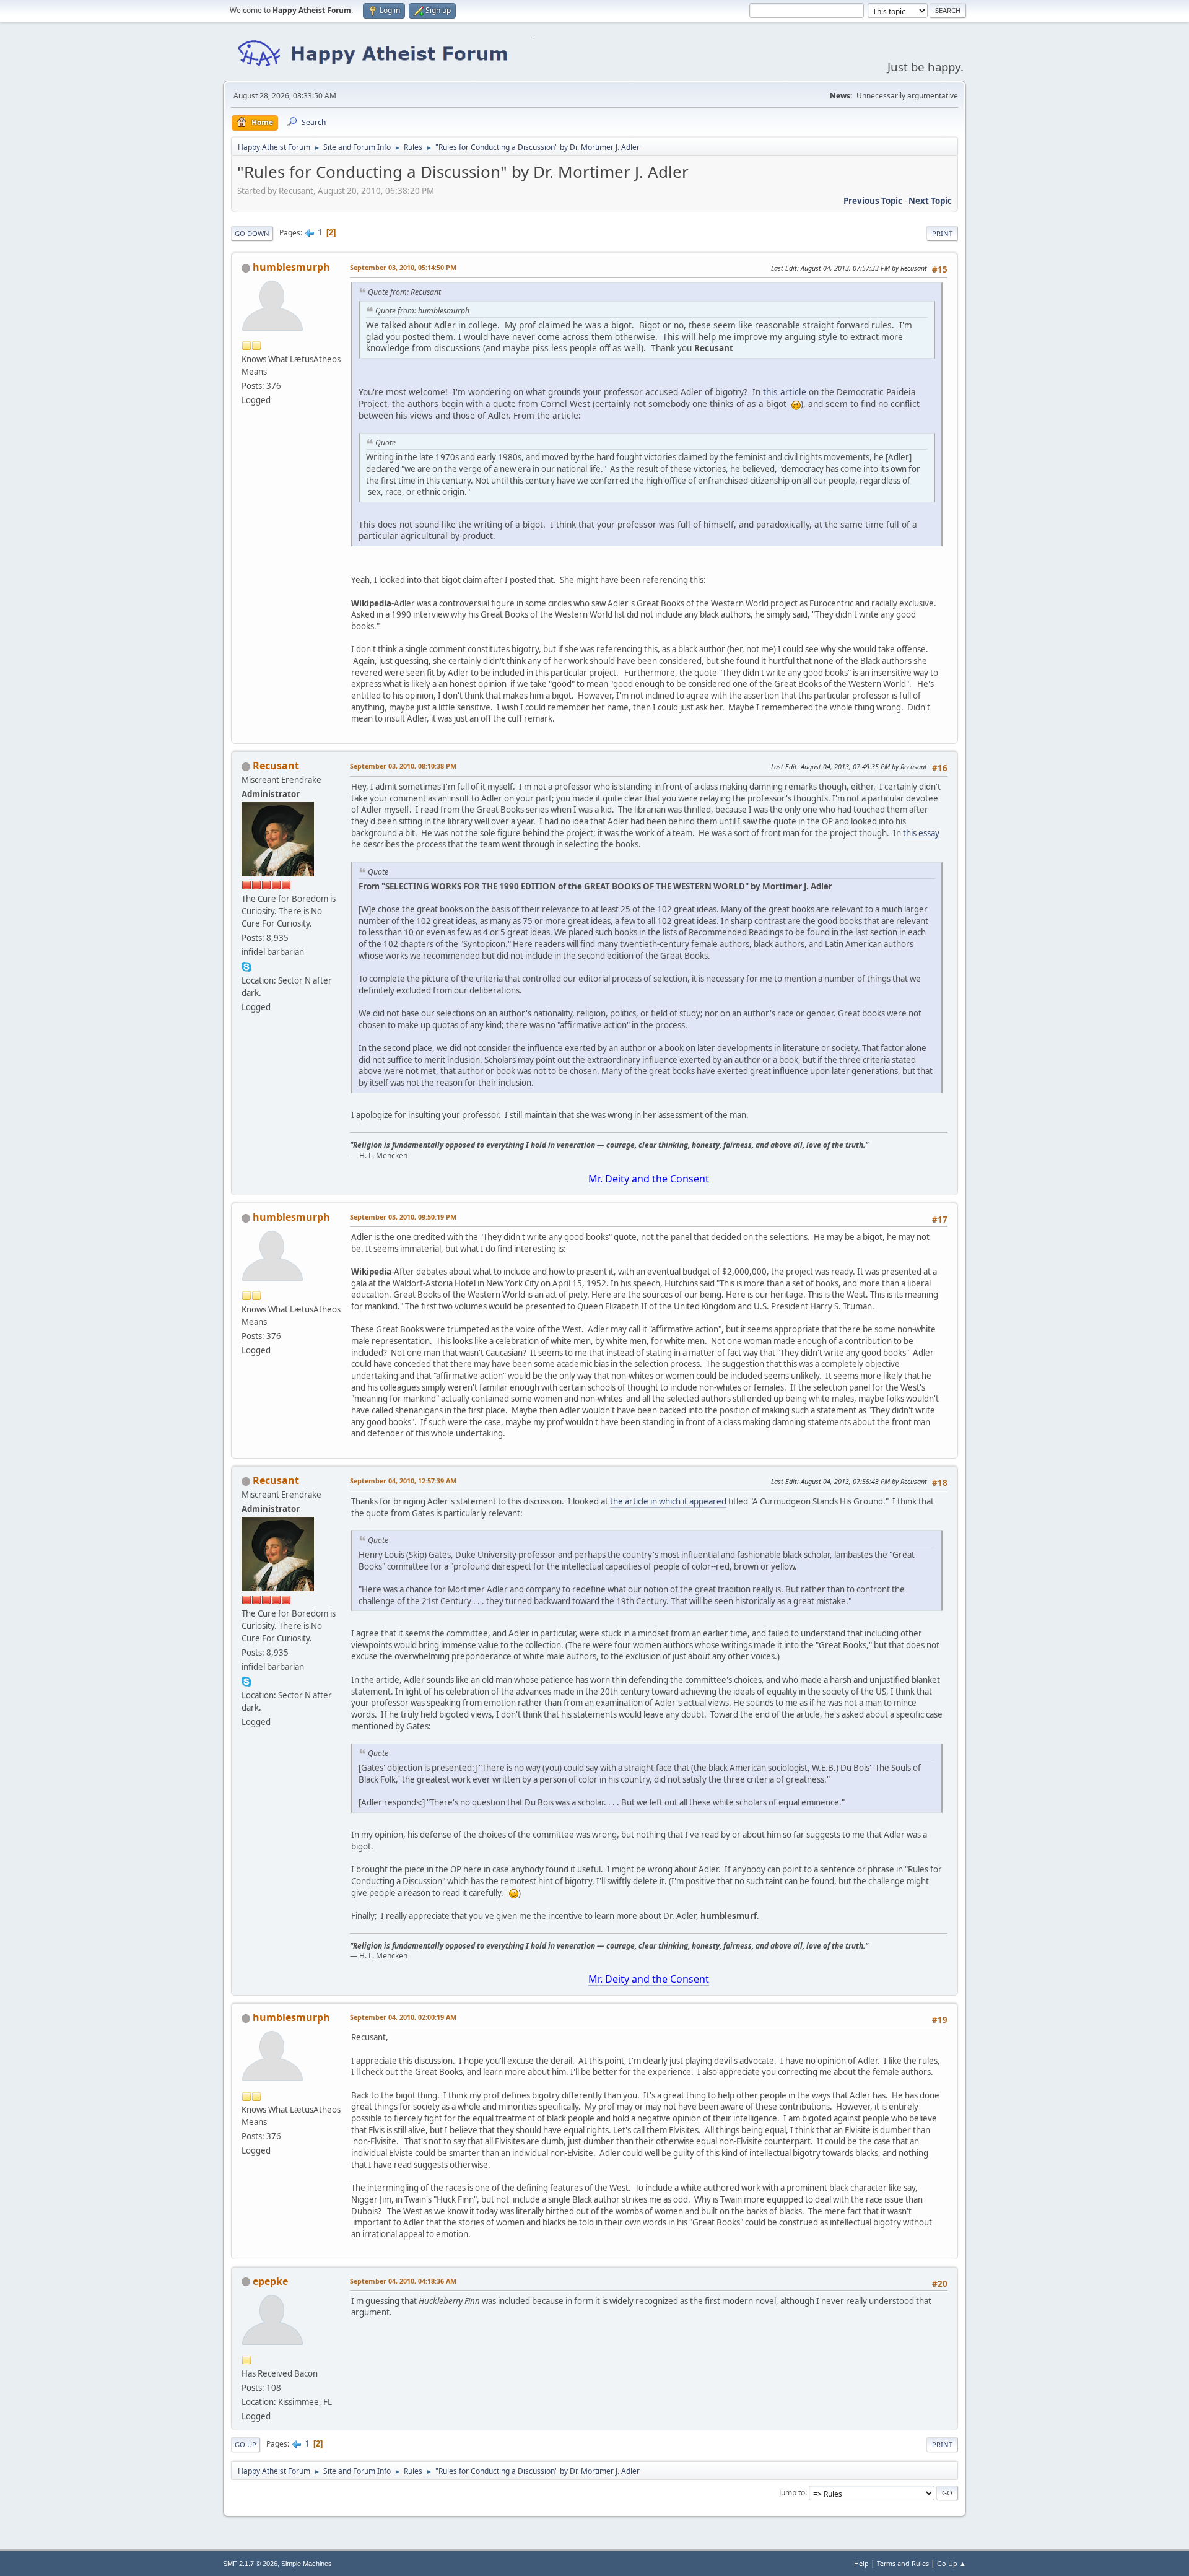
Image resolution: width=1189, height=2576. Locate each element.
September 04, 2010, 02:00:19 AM (403, 2017)
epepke (270, 2281)
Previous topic (873, 201)
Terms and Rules (903, 2563)
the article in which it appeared (668, 1501)
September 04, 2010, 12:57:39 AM (403, 1481)
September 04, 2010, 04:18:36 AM (403, 2281)
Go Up (246, 2444)
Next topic (930, 201)
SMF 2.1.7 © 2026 (250, 2564)
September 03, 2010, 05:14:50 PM (403, 267)
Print (942, 233)
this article (785, 392)
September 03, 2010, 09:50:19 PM (403, 1217)
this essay (921, 833)
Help (861, 2563)
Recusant (276, 766)
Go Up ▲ (952, 2563)
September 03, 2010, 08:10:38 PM (403, 766)
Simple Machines (307, 2564)
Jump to (792, 2493)
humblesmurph (291, 267)
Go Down (252, 233)
